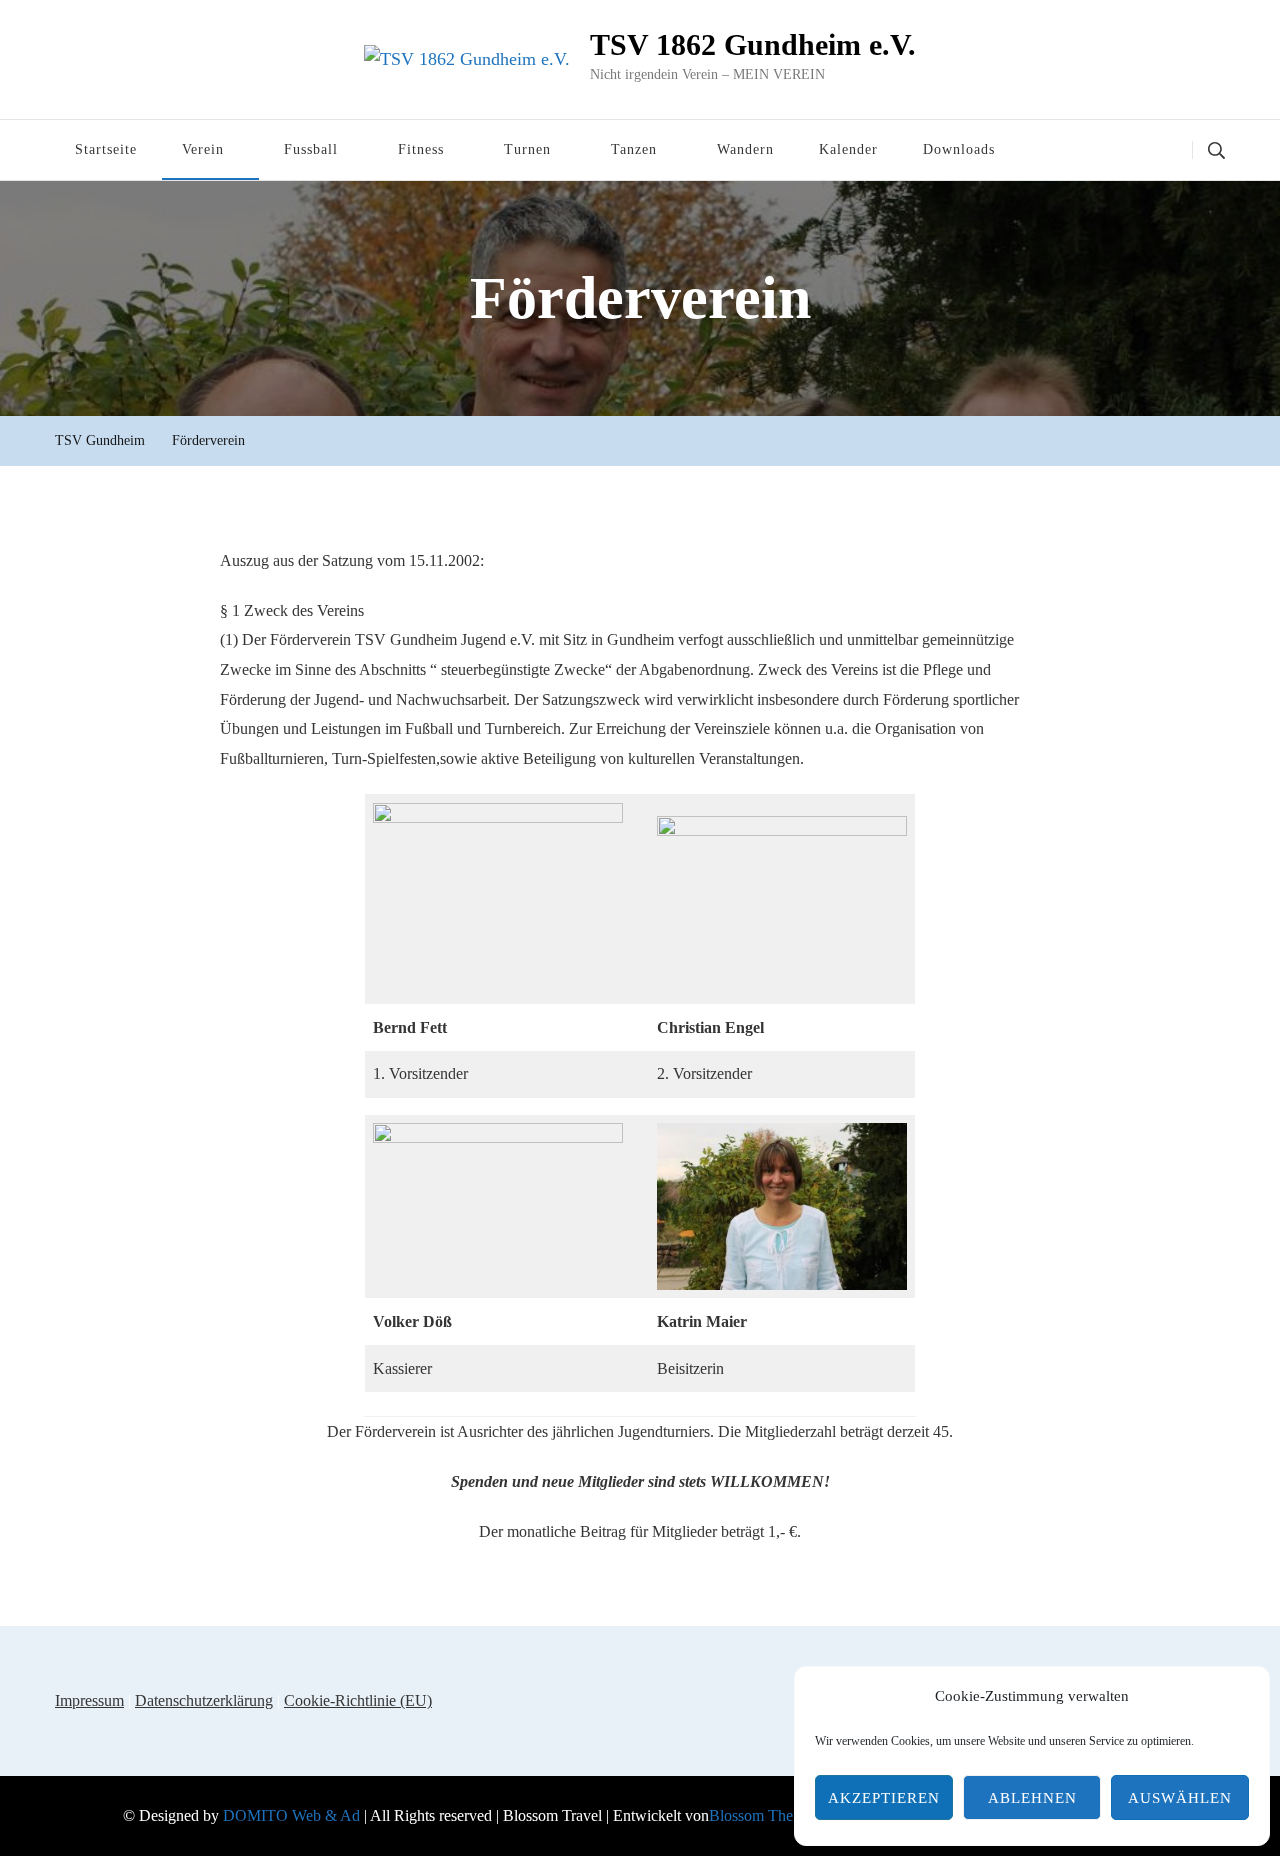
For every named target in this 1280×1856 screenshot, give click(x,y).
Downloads (959, 149)
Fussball (311, 149)
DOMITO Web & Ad (293, 1815)
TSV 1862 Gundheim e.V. (753, 44)
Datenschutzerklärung (204, 1700)
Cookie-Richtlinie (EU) (358, 1700)
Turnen (527, 149)
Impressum (89, 1700)
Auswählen (1180, 1798)
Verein (203, 149)
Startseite (106, 149)
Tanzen (634, 149)
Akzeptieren (884, 1798)
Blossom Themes (763, 1815)
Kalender (848, 149)
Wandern (745, 149)
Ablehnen (1032, 1798)
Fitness (421, 149)
